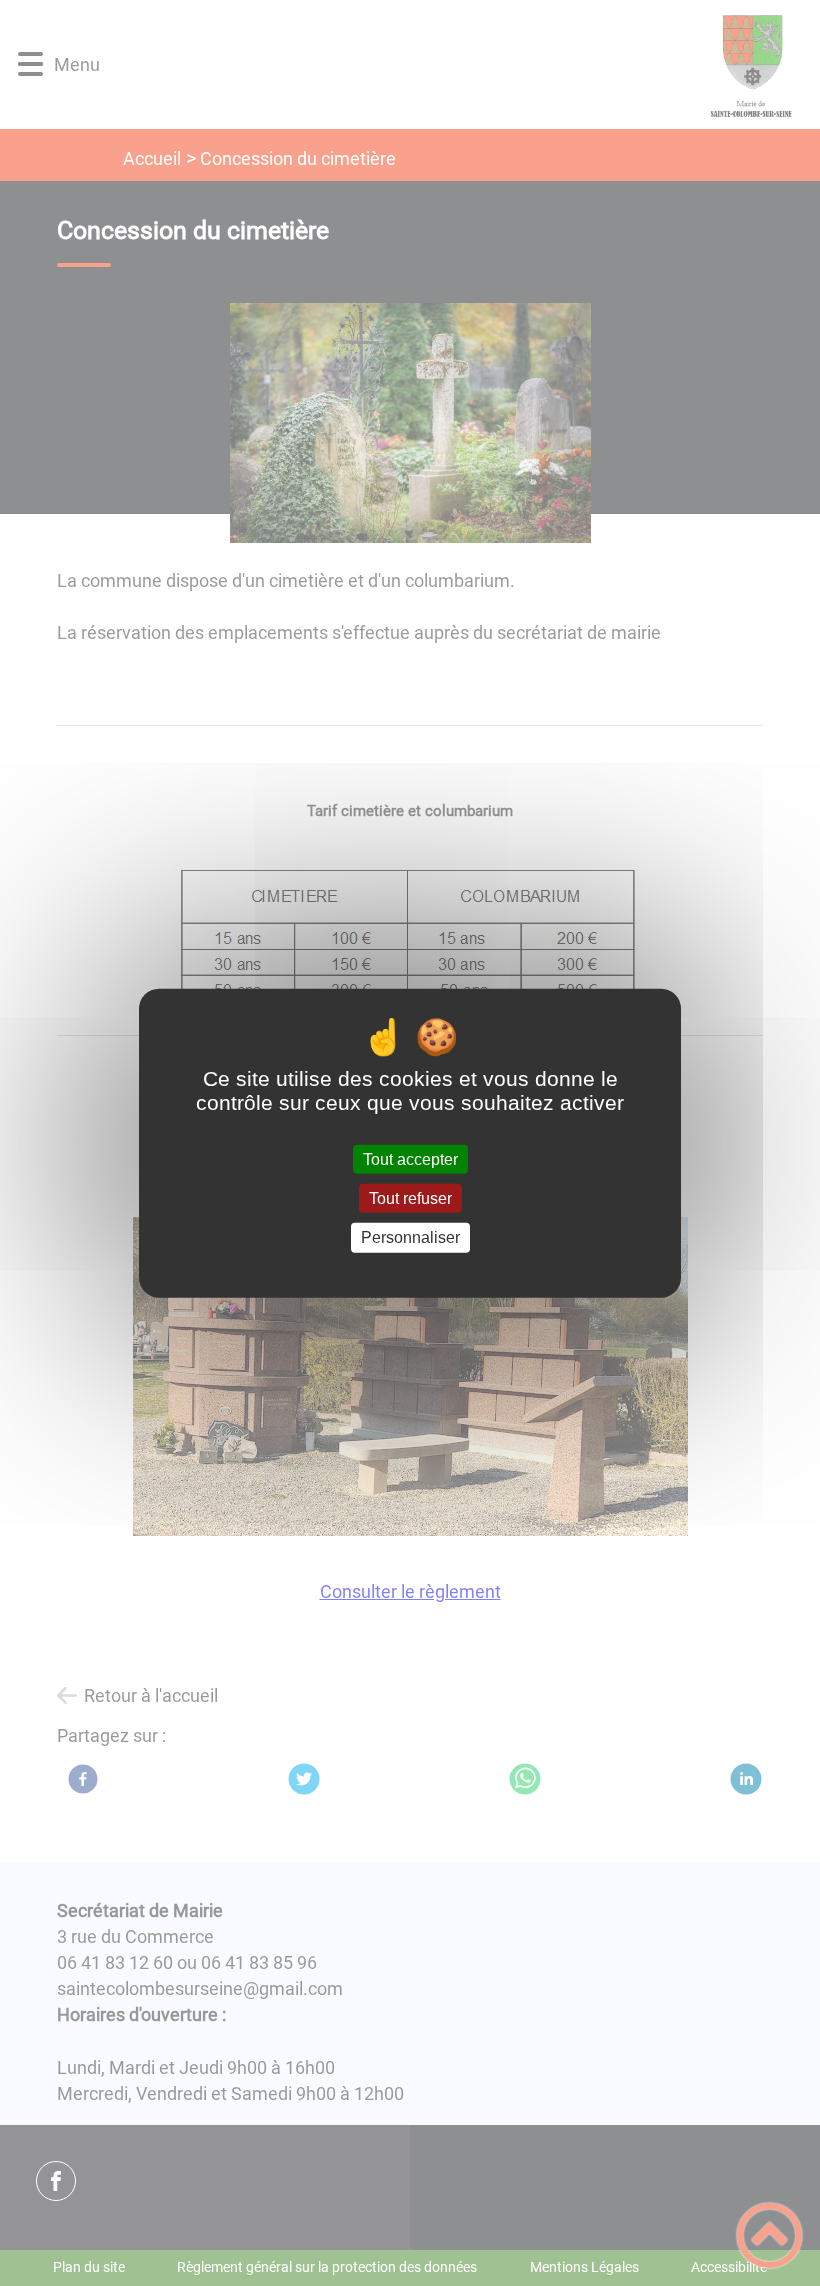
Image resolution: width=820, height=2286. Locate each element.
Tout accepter (410, 1159)
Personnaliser (410, 1237)
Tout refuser (410, 1198)
